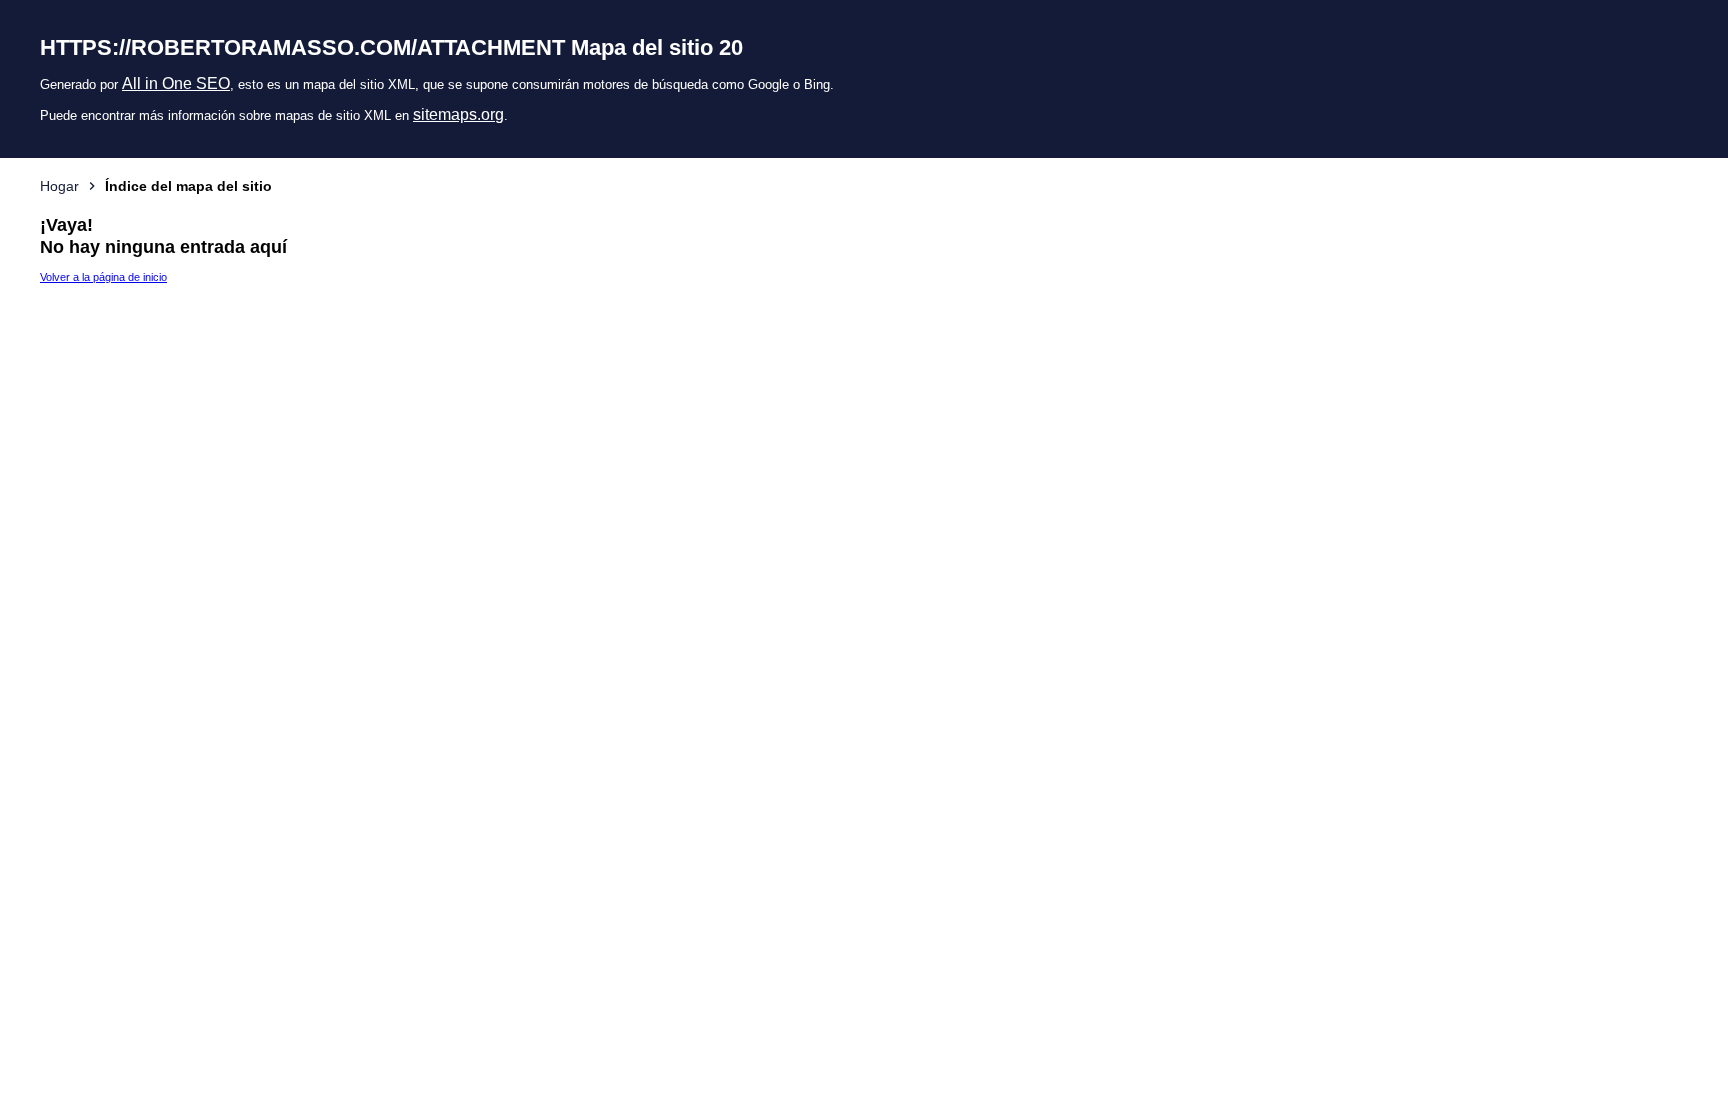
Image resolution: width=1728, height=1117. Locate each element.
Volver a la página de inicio (103, 277)
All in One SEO (176, 83)
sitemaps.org (458, 114)
